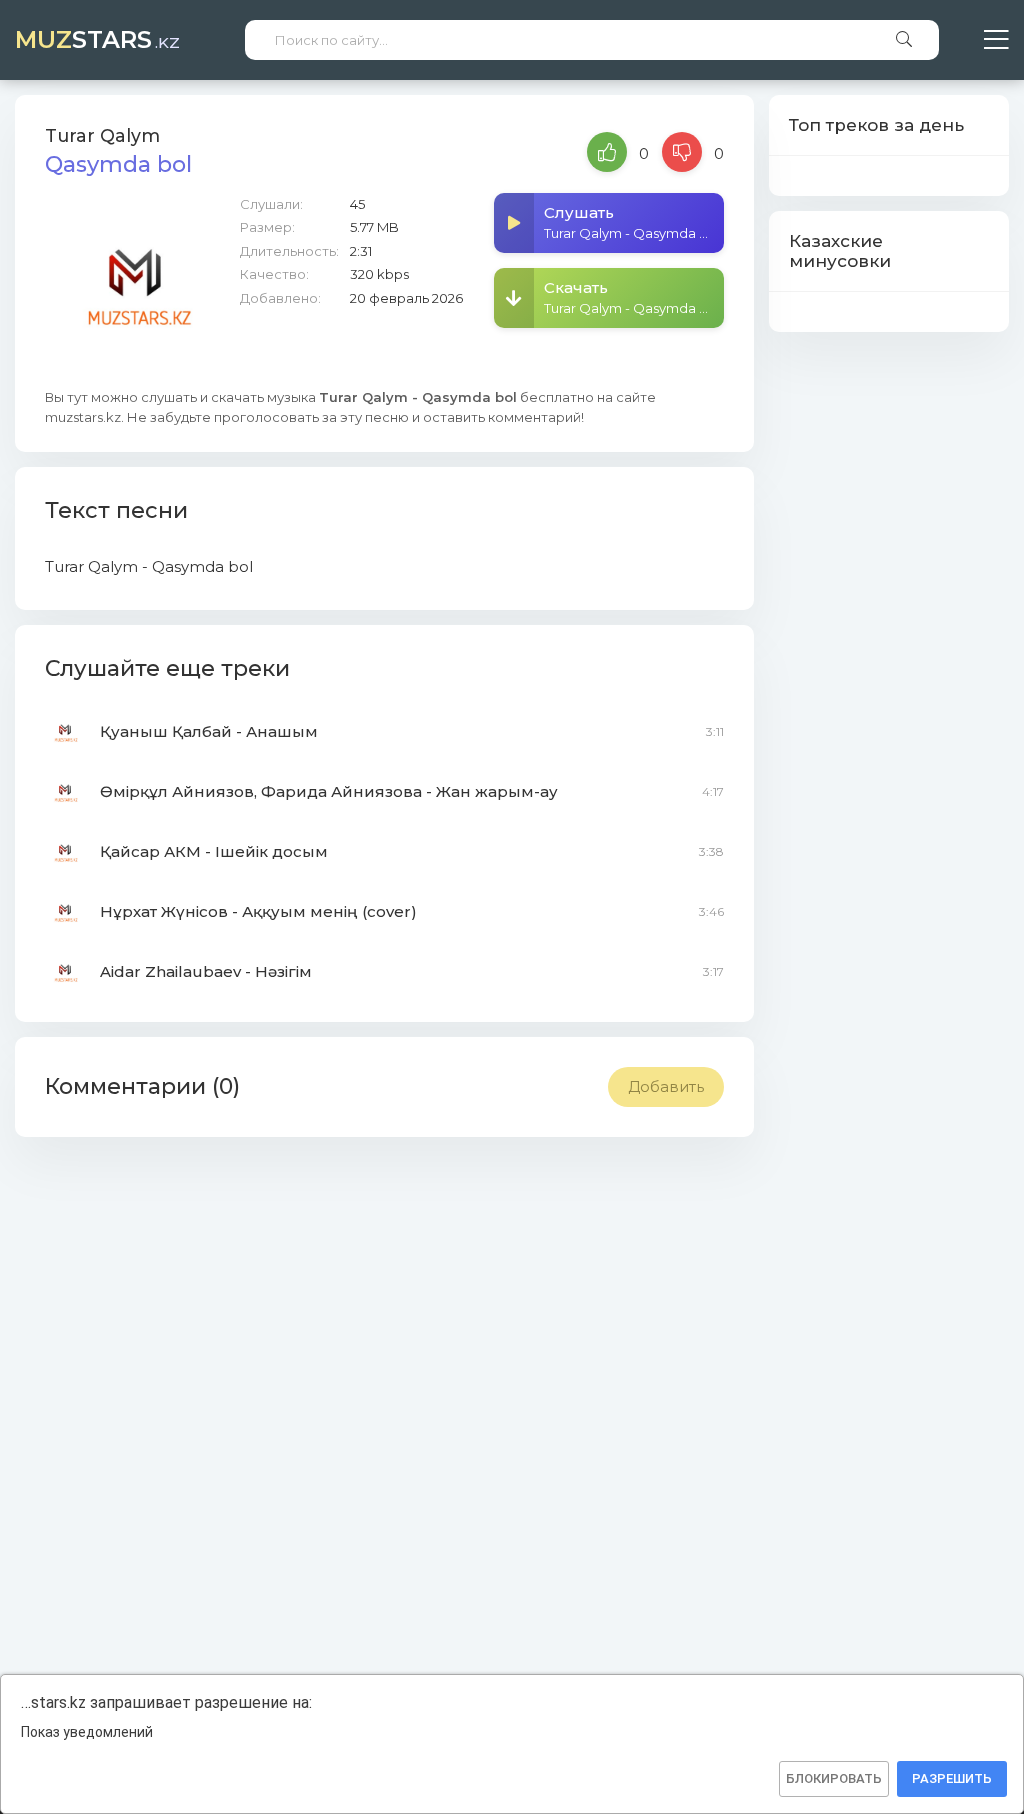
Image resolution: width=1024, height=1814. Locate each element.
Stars (97, 39)
